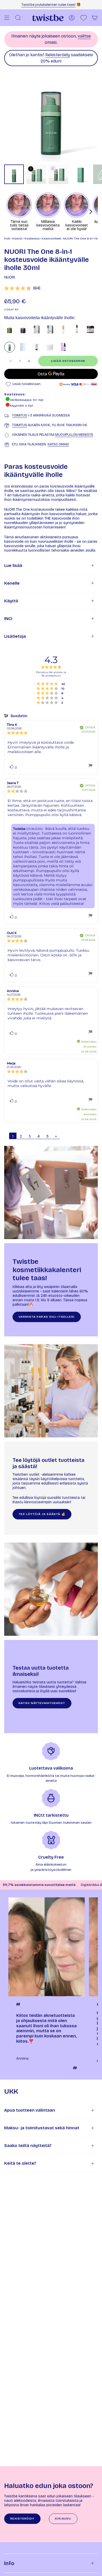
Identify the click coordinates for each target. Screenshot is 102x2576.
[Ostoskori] (95, 18)
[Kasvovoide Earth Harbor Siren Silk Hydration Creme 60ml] (50, 347)
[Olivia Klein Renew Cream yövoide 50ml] (23, 347)
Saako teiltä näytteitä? (28, 2146)
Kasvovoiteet (51, 238)
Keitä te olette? (20, 2163)
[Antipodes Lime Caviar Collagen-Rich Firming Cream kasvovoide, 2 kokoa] (10, 329)
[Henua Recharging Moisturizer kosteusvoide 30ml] (63, 329)
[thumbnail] (14, 174)
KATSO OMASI (58, 444)
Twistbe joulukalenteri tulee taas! (49, 5)
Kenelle (12, 583)
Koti (7, 238)
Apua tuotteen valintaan (30, 2110)
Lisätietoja (15, 636)
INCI (8, 619)
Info (9, 2563)
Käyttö (11, 601)
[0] (84, 18)
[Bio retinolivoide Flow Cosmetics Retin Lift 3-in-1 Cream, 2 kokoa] (63, 347)
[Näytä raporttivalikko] (90, 766)
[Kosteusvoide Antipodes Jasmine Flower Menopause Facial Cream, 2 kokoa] (23, 329)
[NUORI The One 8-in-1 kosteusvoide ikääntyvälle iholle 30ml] (10, 347)
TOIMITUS (19, 415)
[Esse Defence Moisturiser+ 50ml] (36, 329)
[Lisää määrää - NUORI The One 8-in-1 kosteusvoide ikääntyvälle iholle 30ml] (29, 361)
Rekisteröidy (58, 55)
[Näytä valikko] (7, 18)
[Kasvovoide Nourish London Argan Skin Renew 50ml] (77, 329)
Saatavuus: (15, 394)
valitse (84, 36)
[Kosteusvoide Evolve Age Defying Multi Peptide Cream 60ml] (90, 329)
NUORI (10, 277)
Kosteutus (32, 238)
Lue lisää (13, 566)
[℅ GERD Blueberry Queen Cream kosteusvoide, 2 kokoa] (36, 347)
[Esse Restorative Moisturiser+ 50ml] (50, 329)
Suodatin (19, 716)
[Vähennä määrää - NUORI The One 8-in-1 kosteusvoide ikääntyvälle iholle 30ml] (10, 361)
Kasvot (17, 238)
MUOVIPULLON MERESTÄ (74, 435)
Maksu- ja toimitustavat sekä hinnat (42, 2128)
